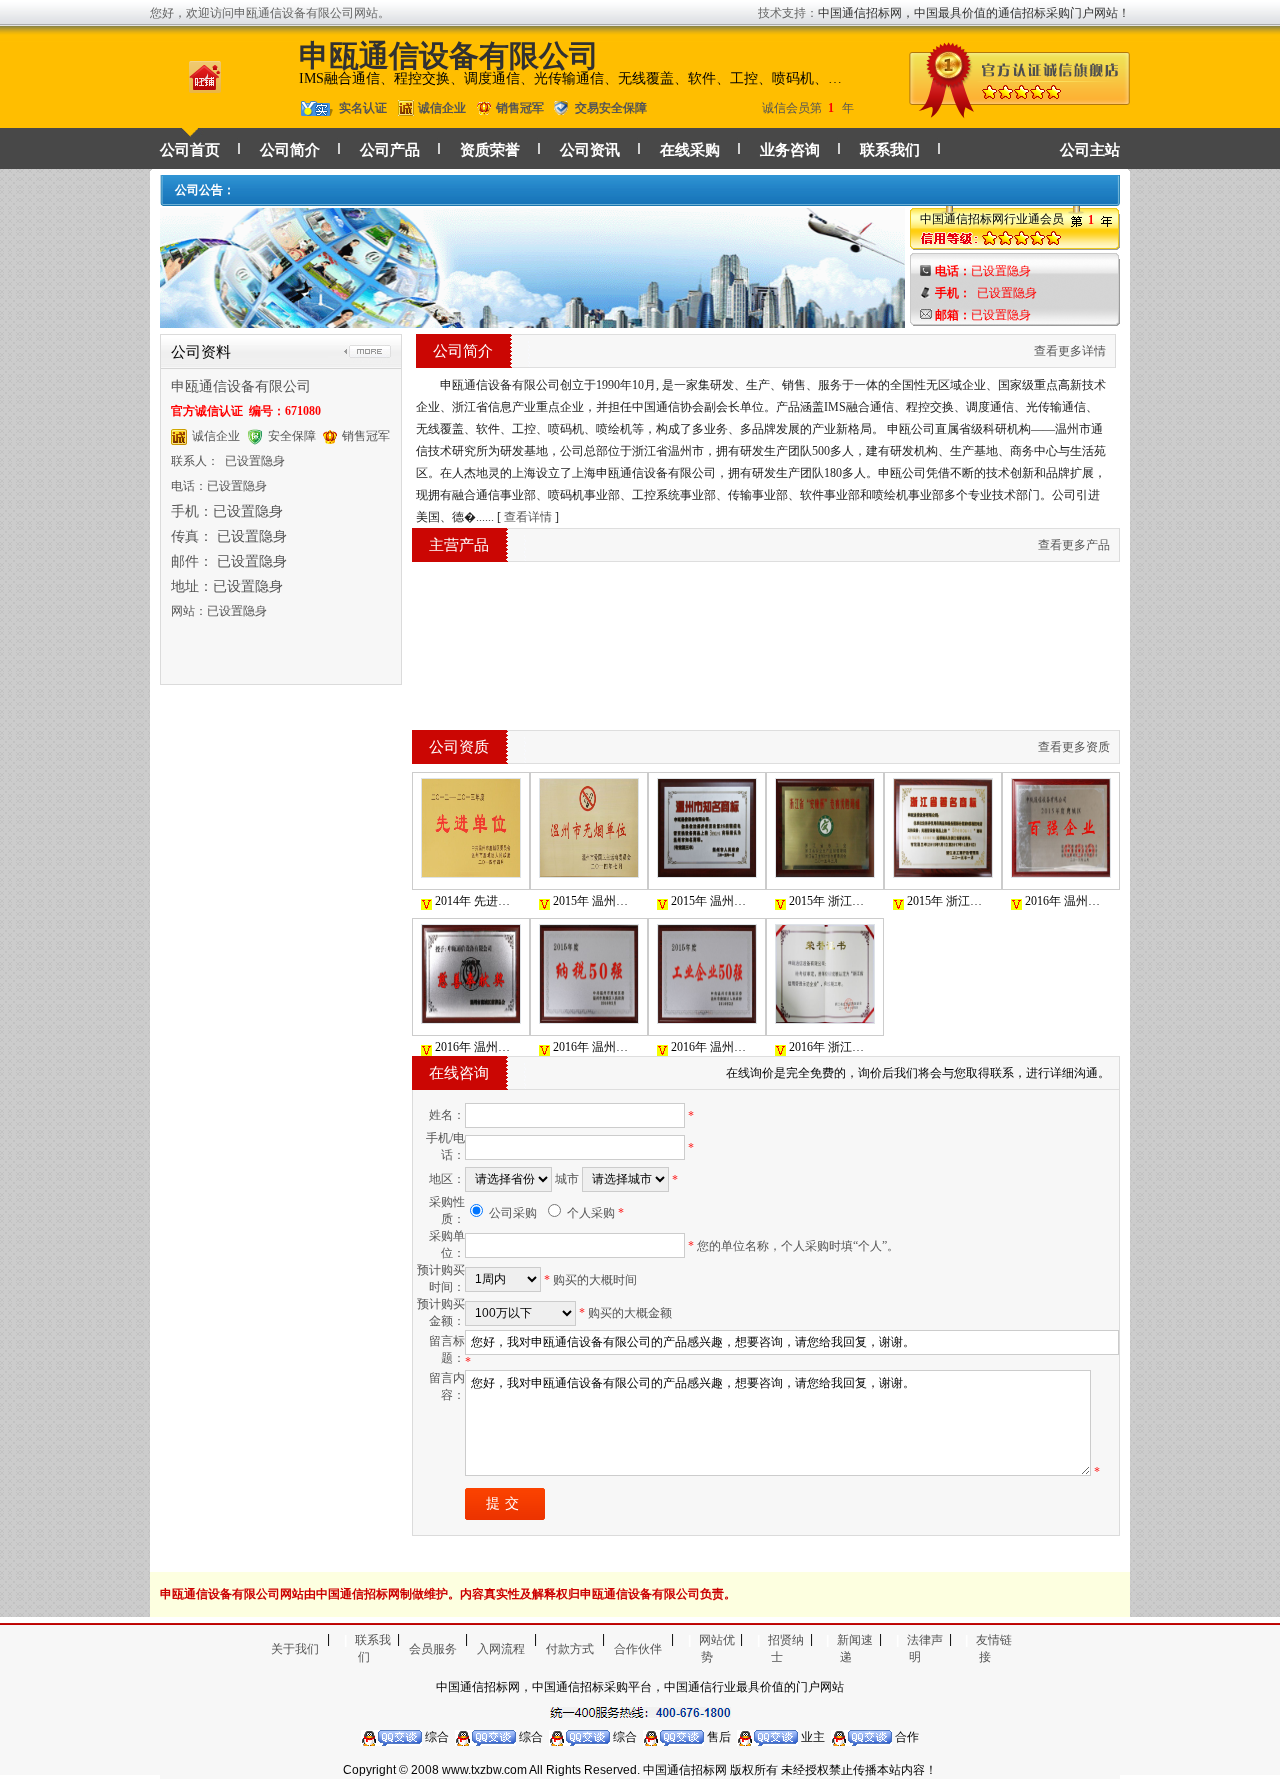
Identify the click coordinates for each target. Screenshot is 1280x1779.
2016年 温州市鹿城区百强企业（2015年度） (1066, 901)
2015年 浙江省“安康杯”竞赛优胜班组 (830, 901)
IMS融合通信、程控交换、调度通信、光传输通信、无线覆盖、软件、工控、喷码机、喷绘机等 (574, 78)
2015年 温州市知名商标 (712, 901)
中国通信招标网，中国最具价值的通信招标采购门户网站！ (974, 13)
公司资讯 (590, 150)
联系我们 (890, 150)
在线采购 (690, 150)
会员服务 (433, 1649)
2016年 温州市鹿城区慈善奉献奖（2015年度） (476, 1047)
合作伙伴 (638, 1649)
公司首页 (190, 150)
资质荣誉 (490, 150)
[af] (532, 318)
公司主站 (1090, 150)
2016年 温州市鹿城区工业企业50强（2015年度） (712, 1047)
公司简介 (290, 150)
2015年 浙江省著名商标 (948, 901)
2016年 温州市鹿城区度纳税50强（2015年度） (594, 1047)
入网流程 (501, 1649)
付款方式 (570, 1649)
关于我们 (295, 1649)
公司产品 (390, 150)
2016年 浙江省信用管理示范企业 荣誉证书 (830, 1047)
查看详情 (528, 517)
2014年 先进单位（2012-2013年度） (476, 901)
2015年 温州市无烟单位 (594, 901)
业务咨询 (790, 150)
